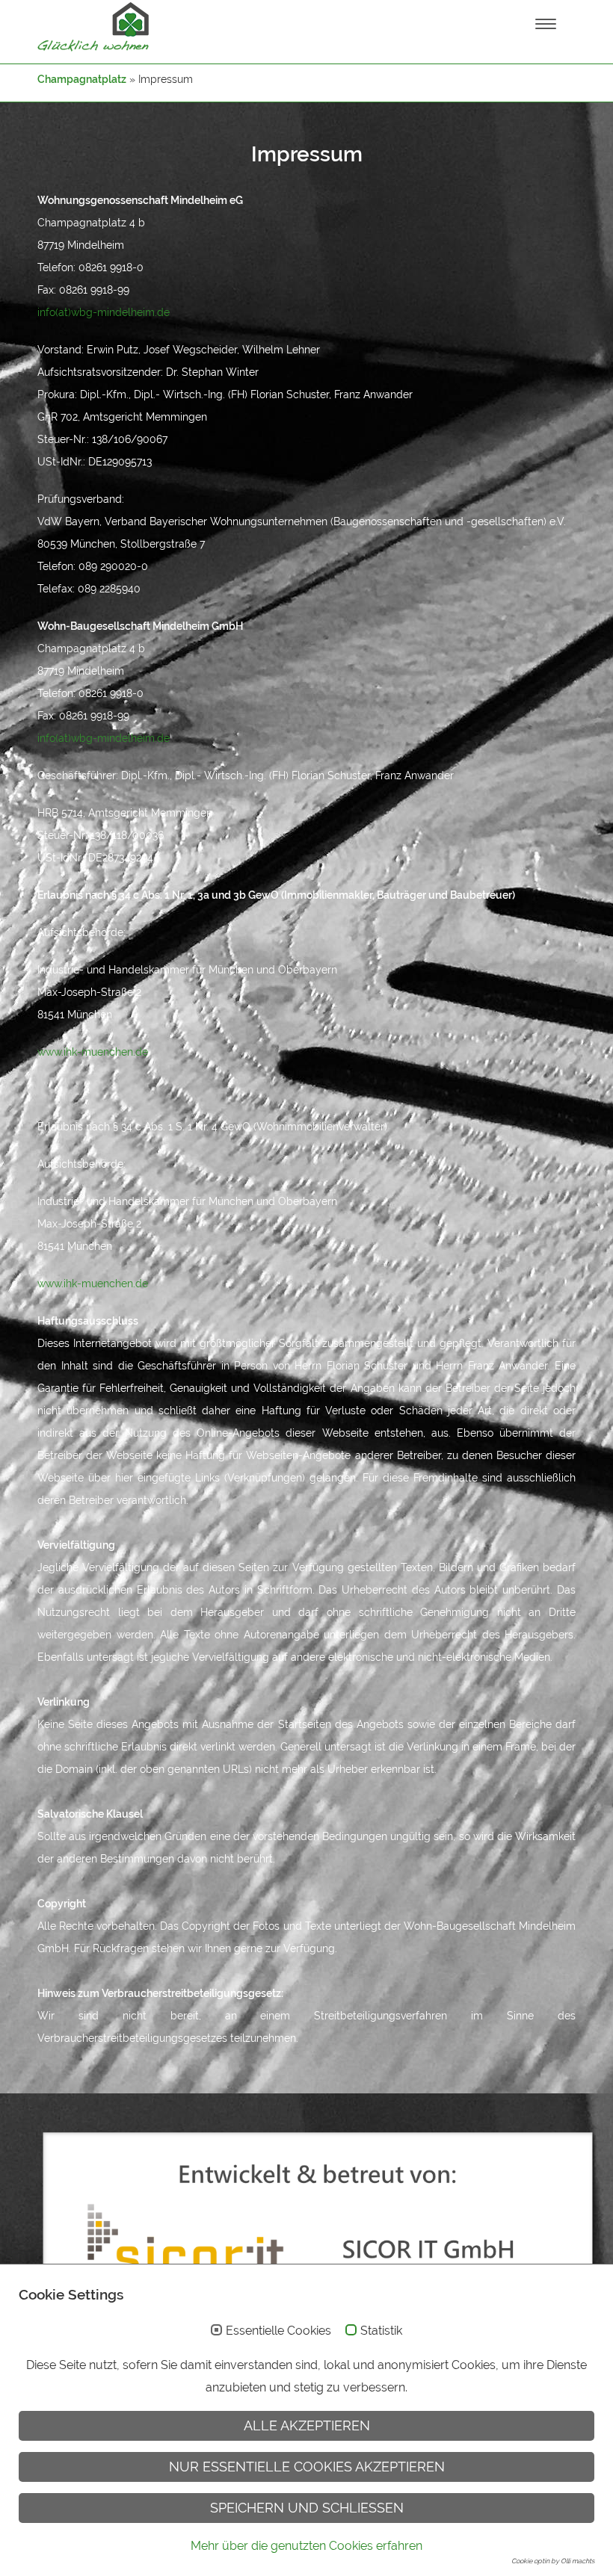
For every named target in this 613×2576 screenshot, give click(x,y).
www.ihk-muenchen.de (93, 1052)
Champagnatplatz (82, 79)
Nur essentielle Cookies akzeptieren (307, 2467)
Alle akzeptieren (307, 2425)
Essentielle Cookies (278, 2331)
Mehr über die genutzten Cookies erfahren (306, 2546)
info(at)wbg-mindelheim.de (104, 312)
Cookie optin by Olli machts (553, 2561)
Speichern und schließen (307, 2508)
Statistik (381, 2331)
